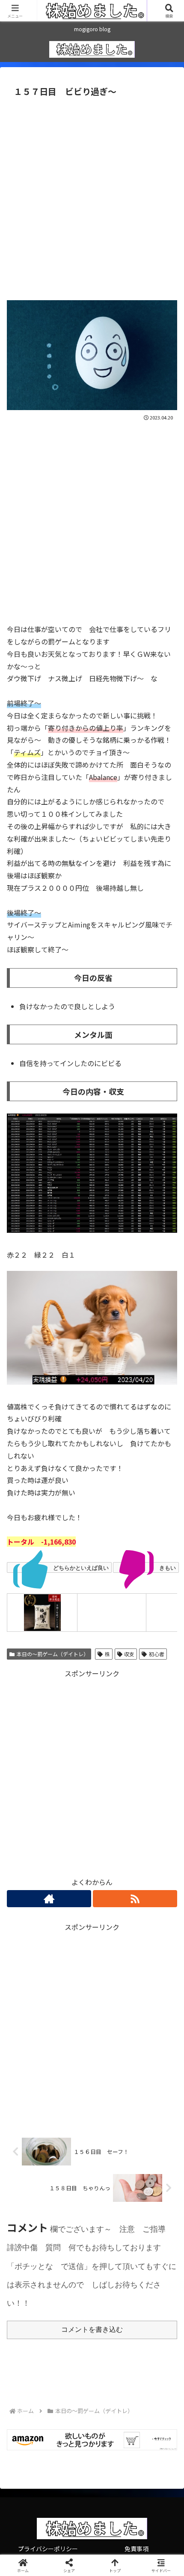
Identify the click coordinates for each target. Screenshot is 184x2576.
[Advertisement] (92, 196)
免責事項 (137, 2549)
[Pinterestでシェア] (51, 2319)
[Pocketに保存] (112, 2296)
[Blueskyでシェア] (112, 2272)
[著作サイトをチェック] (49, 1899)
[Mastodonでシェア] (72, 2272)
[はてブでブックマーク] (72, 2296)
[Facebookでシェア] (31, 2296)
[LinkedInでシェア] (92, 2319)
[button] (166, 1663)
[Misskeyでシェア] (153, 2272)
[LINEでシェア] (153, 2296)
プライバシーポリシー (48, 2549)
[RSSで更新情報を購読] (135, 1899)
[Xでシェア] (31, 2272)
